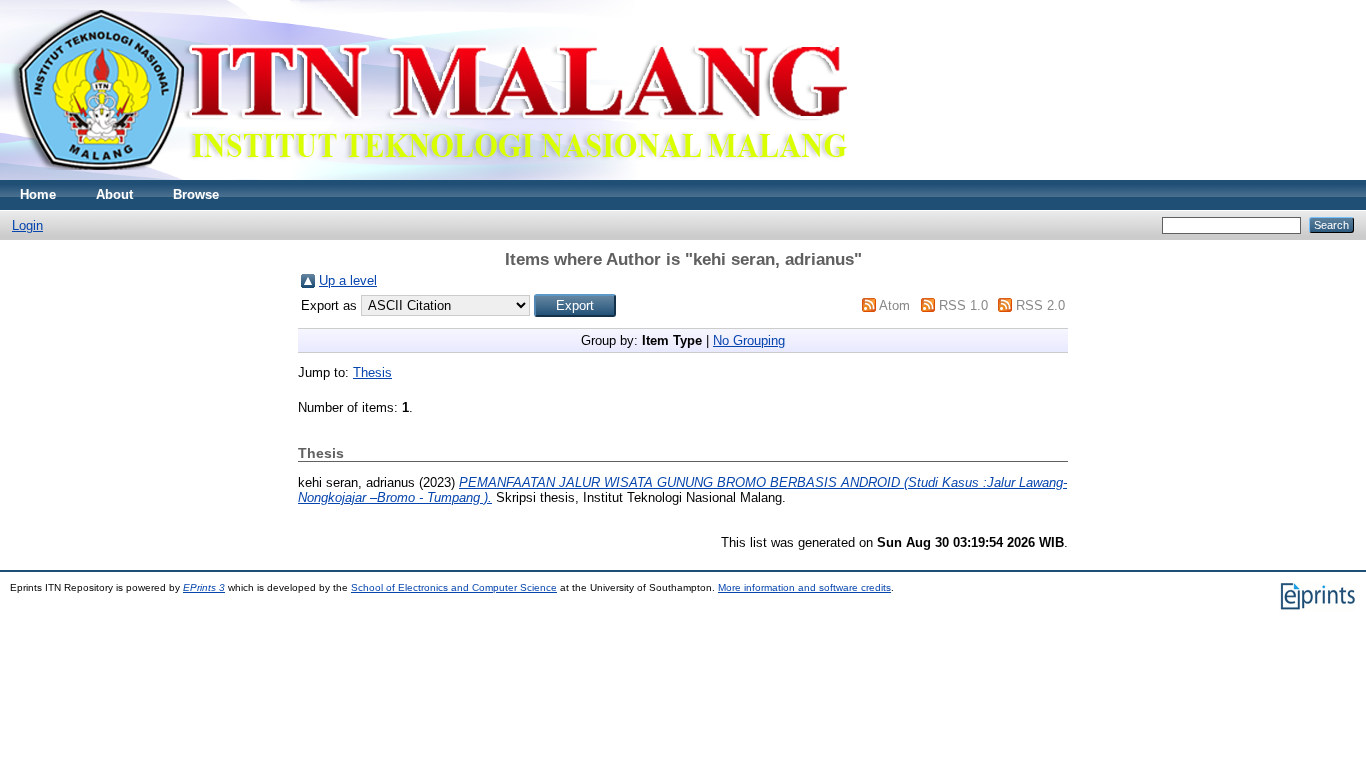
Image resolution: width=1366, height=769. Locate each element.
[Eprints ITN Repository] (428, 175)
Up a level (348, 280)
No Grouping (749, 340)
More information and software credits (804, 587)
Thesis (372, 372)
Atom (894, 305)
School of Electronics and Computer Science (454, 587)
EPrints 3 (204, 587)
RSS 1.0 (963, 305)
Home (38, 194)
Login (27, 225)
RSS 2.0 (1040, 305)
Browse (196, 194)
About (114, 194)
